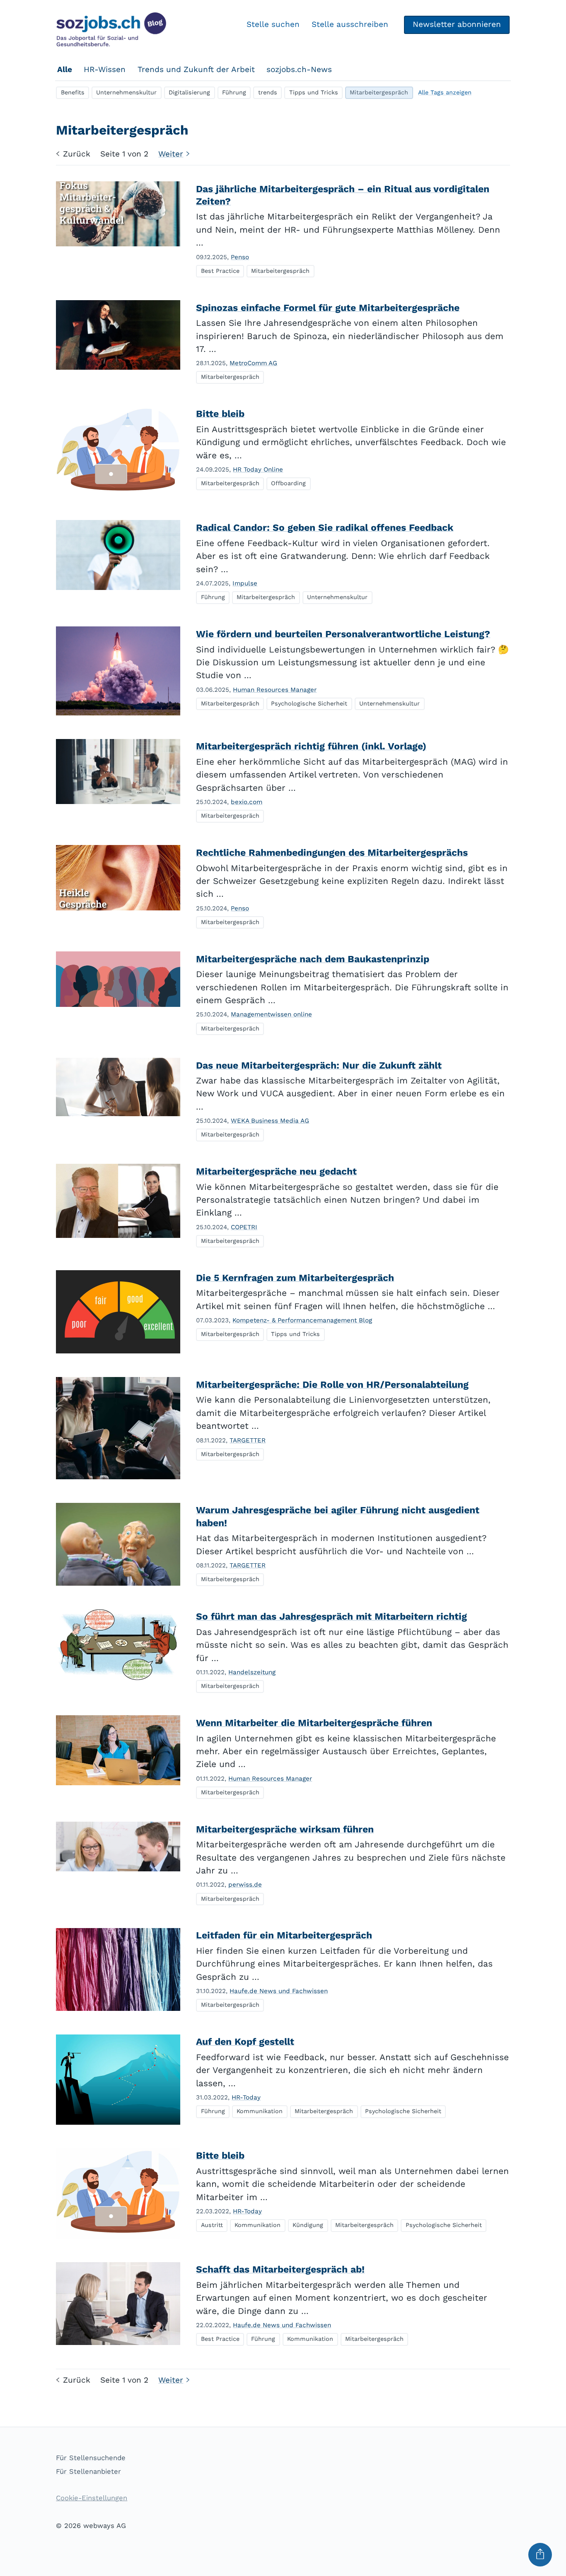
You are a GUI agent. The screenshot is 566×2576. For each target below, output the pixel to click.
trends (268, 92)
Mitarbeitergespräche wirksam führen (285, 1829)
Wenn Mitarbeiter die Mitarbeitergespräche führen (314, 1723)
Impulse (245, 583)
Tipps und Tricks (314, 92)
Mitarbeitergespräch (379, 92)
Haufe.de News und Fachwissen (279, 1991)
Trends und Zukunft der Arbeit (196, 69)
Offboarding (288, 483)
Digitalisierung (189, 92)
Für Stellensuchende (91, 2458)
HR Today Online (258, 469)
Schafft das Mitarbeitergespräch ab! (280, 2269)
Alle (65, 69)
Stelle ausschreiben (350, 24)
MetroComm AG (253, 363)
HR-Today (246, 2097)
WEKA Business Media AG (270, 1121)
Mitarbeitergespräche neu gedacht (276, 1171)
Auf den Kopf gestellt (245, 2042)
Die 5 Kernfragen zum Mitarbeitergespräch (295, 1278)
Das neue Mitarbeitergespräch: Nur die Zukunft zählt (319, 1065)
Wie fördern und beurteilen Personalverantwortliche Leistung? (343, 634)
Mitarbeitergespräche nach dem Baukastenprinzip (313, 959)
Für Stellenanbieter (88, 2471)
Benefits (73, 92)
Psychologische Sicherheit (309, 703)
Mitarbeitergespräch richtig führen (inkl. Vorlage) (311, 746)
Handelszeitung (252, 1672)
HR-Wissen (105, 69)
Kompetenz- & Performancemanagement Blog (302, 1320)
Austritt (212, 2225)
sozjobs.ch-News (299, 69)
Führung (234, 92)
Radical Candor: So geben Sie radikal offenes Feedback (325, 528)
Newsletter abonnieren (457, 24)
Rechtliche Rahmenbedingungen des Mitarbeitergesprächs (332, 853)
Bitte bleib (220, 414)
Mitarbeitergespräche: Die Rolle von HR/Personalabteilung (332, 1385)
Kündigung (308, 2225)
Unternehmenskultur (126, 92)
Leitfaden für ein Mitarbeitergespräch (284, 1935)
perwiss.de (245, 1885)
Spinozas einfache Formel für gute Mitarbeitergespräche (328, 308)
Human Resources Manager (275, 690)
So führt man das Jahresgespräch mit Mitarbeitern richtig (331, 1617)
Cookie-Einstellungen (92, 2498)
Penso (240, 257)
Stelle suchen (273, 24)
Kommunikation (260, 2111)
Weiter (171, 154)
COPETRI (244, 1227)
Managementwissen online (271, 1014)
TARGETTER (248, 1440)
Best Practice (220, 271)
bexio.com (247, 802)
